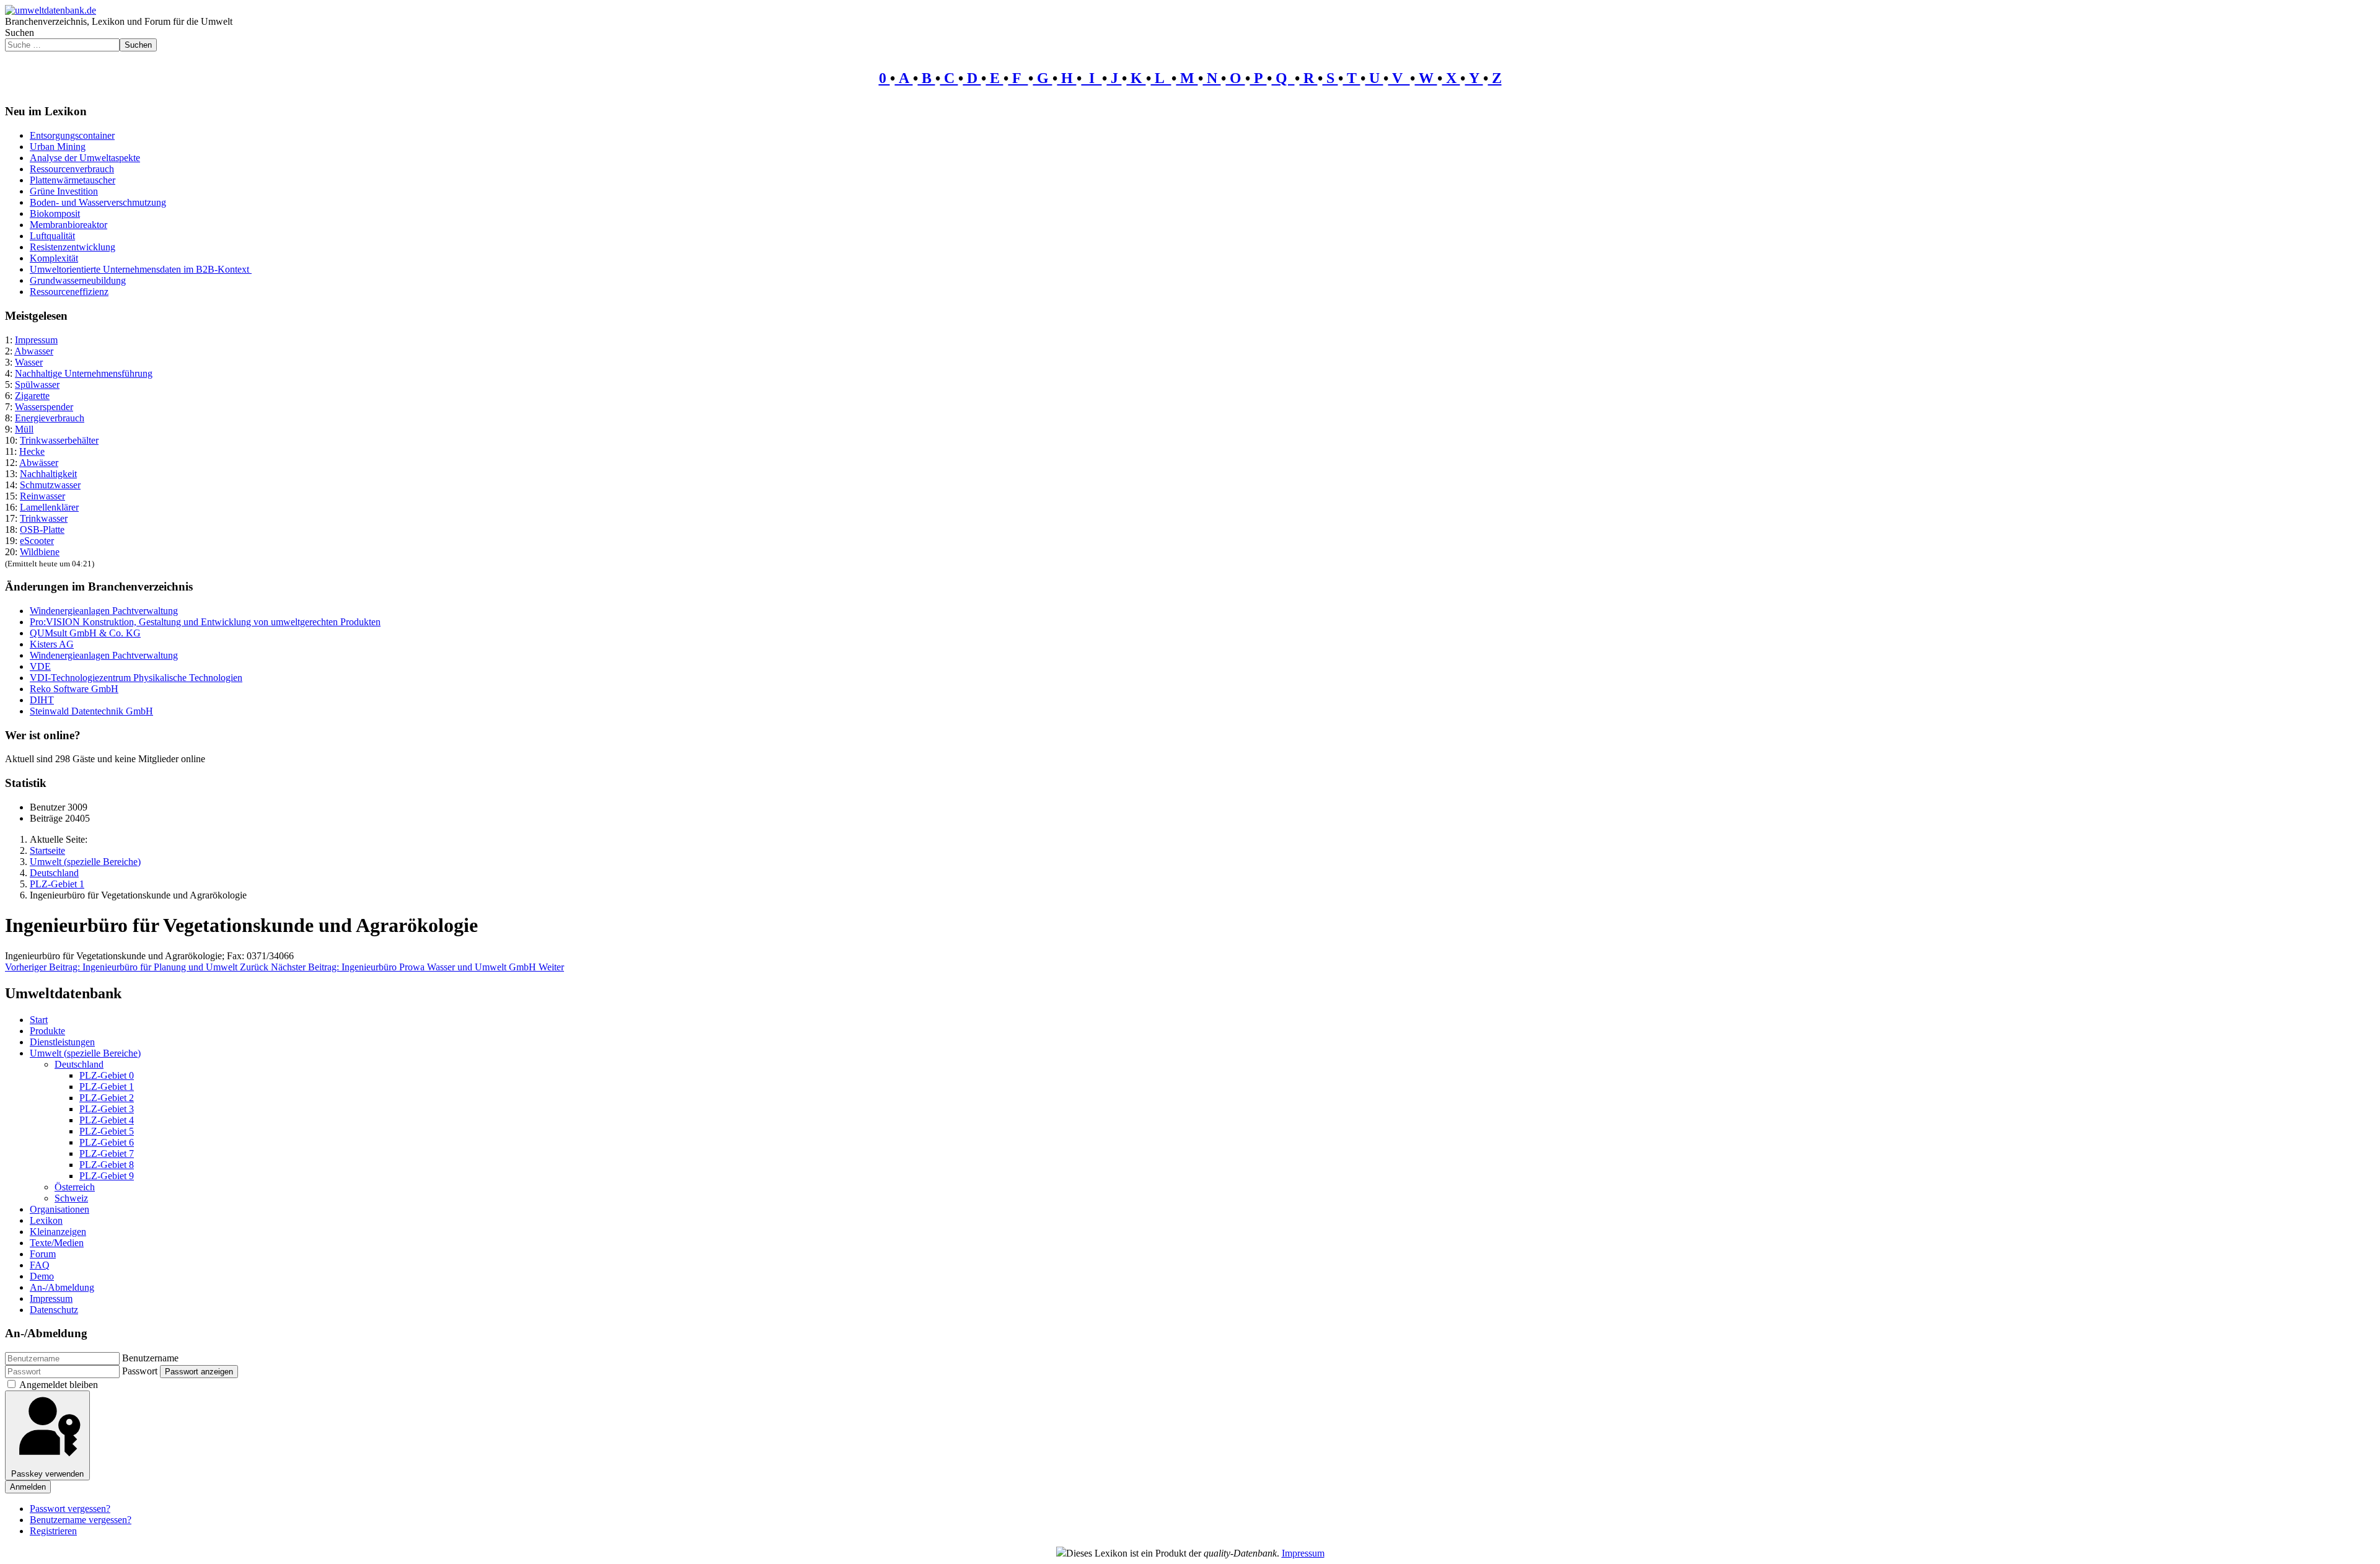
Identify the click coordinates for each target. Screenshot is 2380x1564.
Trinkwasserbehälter (59, 440)
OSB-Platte (42, 529)
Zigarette (32, 396)
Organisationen (59, 1209)
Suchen (20, 33)
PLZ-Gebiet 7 (107, 1153)
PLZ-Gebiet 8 (107, 1165)
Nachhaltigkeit (48, 474)
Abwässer (39, 463)
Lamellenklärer (49, 507)
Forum (43, 1254)
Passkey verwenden (47, 1474)
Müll (24, 429)
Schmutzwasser (50, 485)
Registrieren (53, 1531)
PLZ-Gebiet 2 (107, 1098)
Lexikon (46, 1220)
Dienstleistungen (62, 1042)
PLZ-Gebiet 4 (107, 1120)
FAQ (40, 1265)
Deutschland (79, 1064)
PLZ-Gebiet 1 (107, 1087)
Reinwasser (42, 496)
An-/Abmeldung (62, 1287)
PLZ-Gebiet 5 (107, 1131)
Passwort (140, 1371)
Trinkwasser (44, 518)
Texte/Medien (57, 1243)
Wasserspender (44, 407)
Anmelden (28, 1487)
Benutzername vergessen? (81, 1520)
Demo (42, 1276)
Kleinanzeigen (58, 1232)
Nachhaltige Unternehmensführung (84, 373)
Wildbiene (40, 552)
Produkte (47, 1031)
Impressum (36, 340)
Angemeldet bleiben (59, 1385)
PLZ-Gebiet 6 (107, 1142)
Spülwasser (37, 384)
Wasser (29, 362)
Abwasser (34, 351)
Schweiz (71, 1198)
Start (39, 1020)
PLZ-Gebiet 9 (107, 1176)
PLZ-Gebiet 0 (107, 1075)
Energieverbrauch (50, 418)
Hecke (32, 451)
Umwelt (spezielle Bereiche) (85, 1053)
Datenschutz (54, 1310)
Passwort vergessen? (70, 1509)
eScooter (37, 541)
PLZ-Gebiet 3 (107, 1109)
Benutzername (150, 1358)
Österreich (75, 1187)
